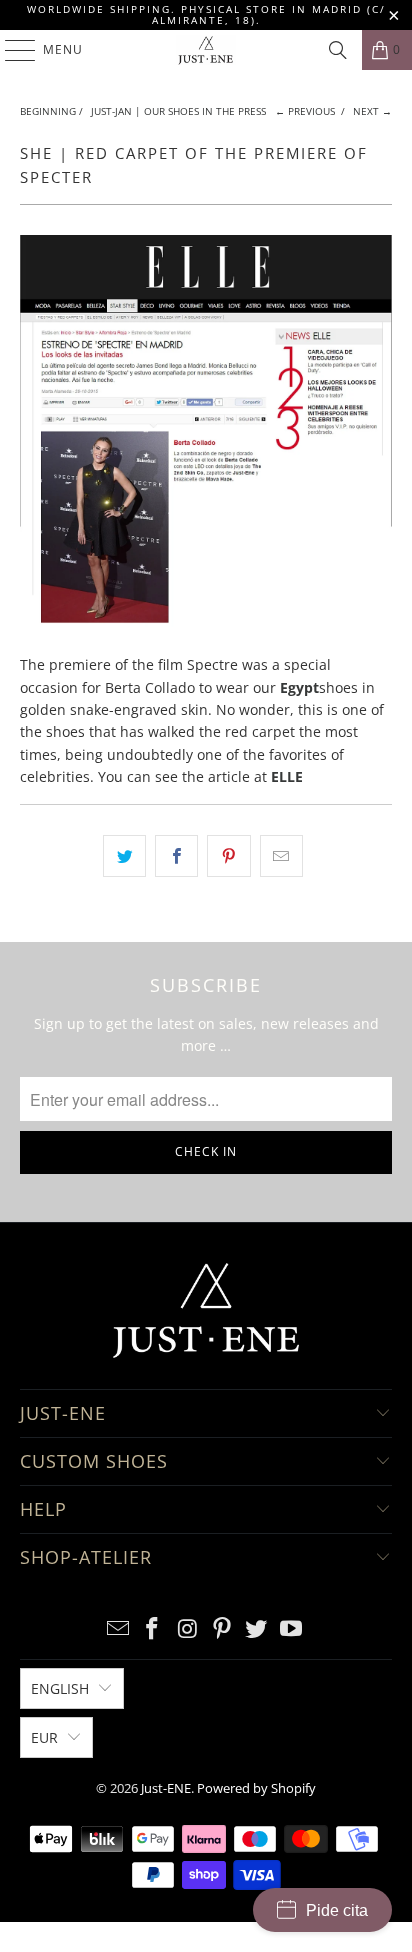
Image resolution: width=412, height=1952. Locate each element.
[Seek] (338, 50)
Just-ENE (166, 1788)
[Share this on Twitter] (124, 856)
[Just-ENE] (206, 50)
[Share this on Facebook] (176, 856)
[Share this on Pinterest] (228, 856)
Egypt (299, 687)
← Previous (305, 111)
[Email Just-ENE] (118, 1629)
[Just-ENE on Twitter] (257, 1629)
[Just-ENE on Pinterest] (222, 1629)
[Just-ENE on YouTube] (292, 1629)
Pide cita (337, 1910)
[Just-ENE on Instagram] (188, 1629)
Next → (372, 111)
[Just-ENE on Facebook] (153, 1629)
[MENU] (10, 50)
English (60, 1688)
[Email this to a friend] (281, 856)
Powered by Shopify (256, 1788)
